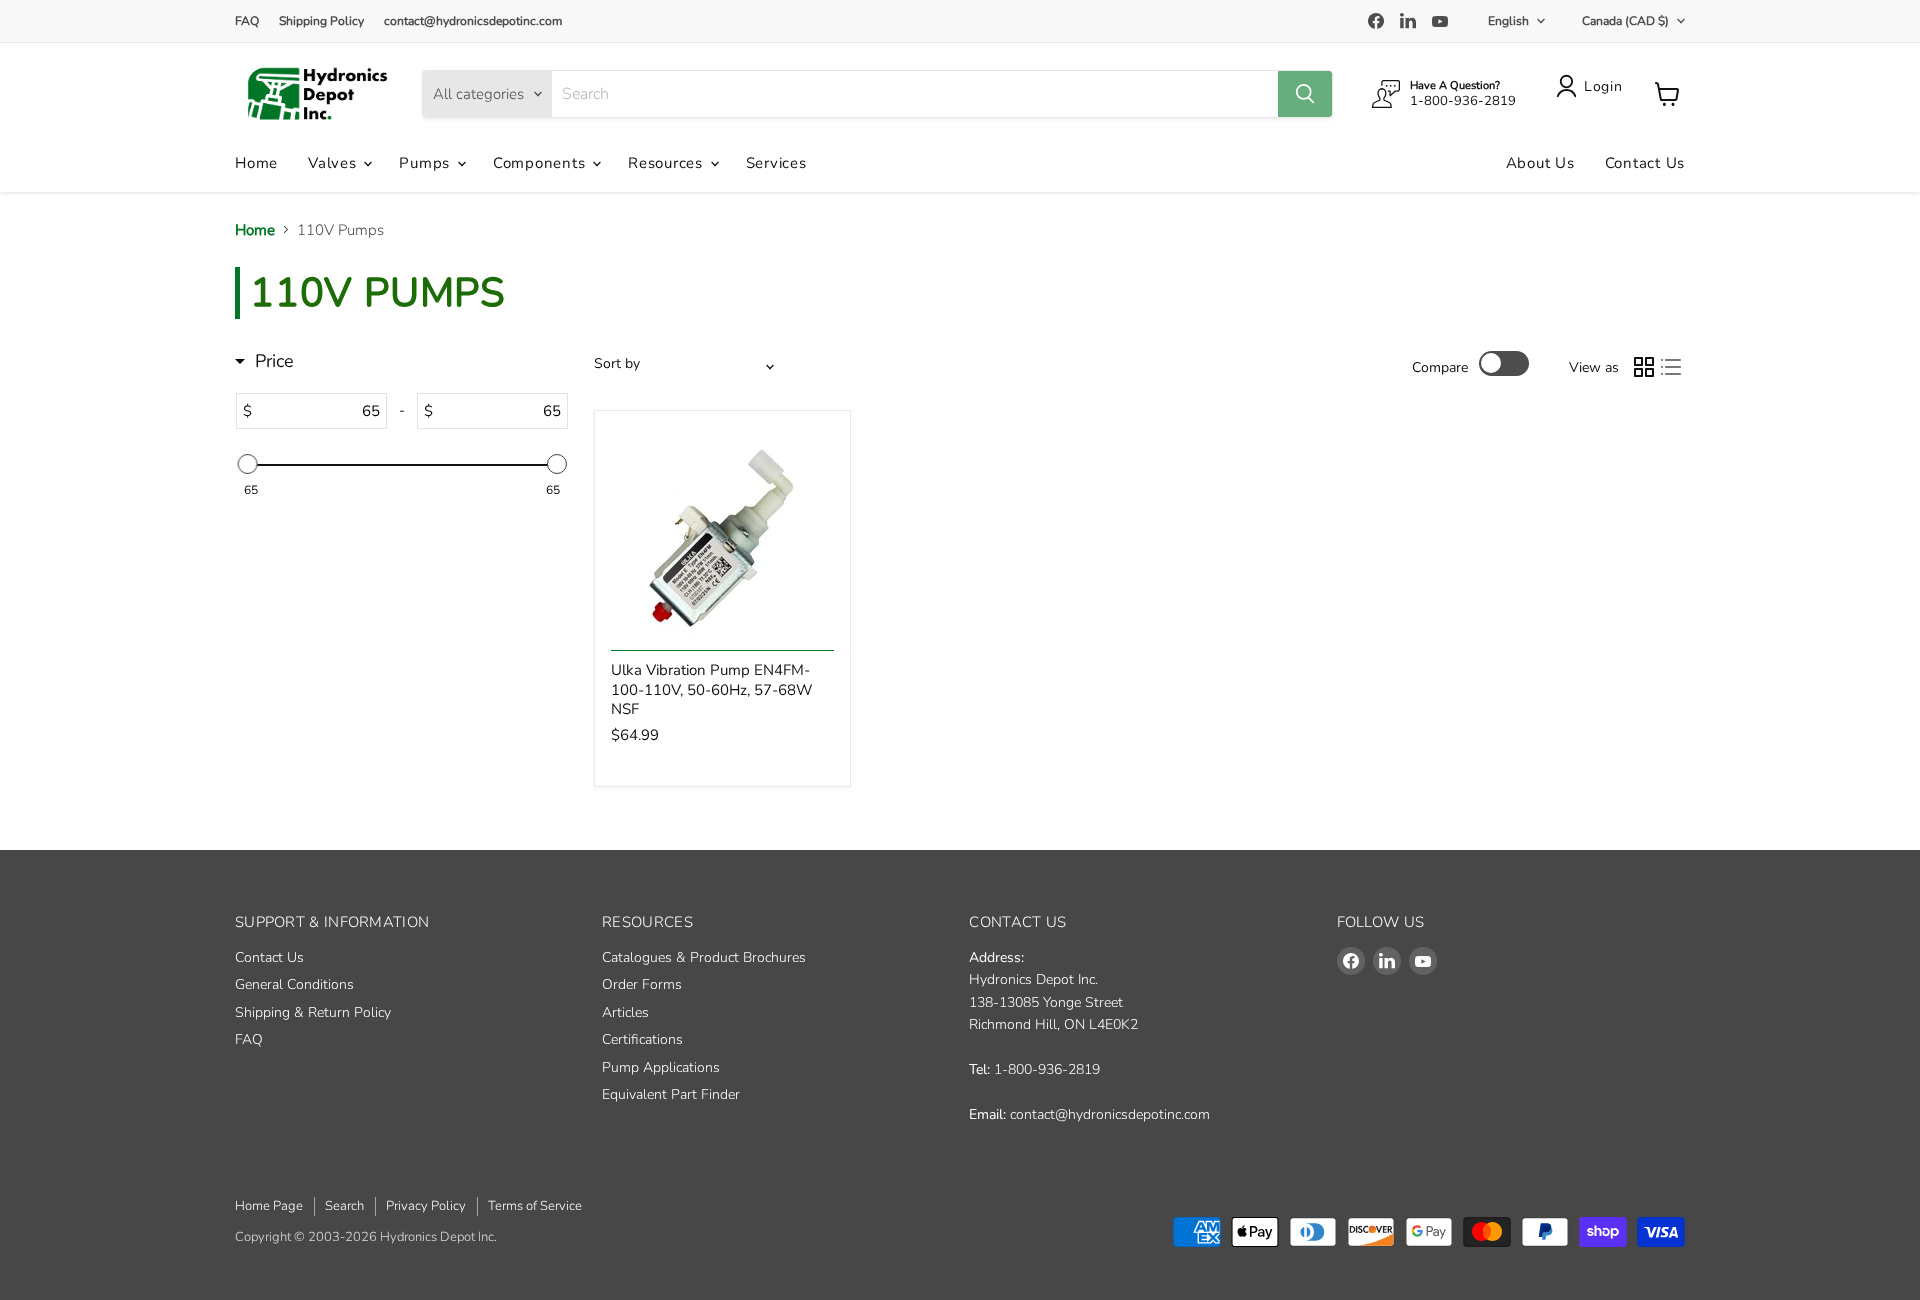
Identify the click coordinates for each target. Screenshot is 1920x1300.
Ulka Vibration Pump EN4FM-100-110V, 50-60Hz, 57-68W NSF (712, 689)
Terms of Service (535, 1206)
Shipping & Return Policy (313, 1012)
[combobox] (915, 94)
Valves (334, 163)
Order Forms (642, 984)
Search (344, 1206)
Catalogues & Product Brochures (704, 957)
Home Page (269, 1206)
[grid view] (1644, 367)
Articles (625, 1012)
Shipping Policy (321, 21)
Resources (668, 163)
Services (776, 163)
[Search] (1305, 94)
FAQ (247, 21)
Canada (1625, 21)
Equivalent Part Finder (671, 1094)
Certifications (642, 1039)
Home (256, 163)
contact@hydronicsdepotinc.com (473, 21)
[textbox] (319, 411)
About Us (1540, 163)
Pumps (427, 163)
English (1508, 21)
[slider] (247, 464)
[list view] (1672, 367)
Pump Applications (661, 1067)
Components (541, 163)
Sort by (617, 363)
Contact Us (1645, 163)
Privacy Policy (426, 1206)
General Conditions (294, 984)
